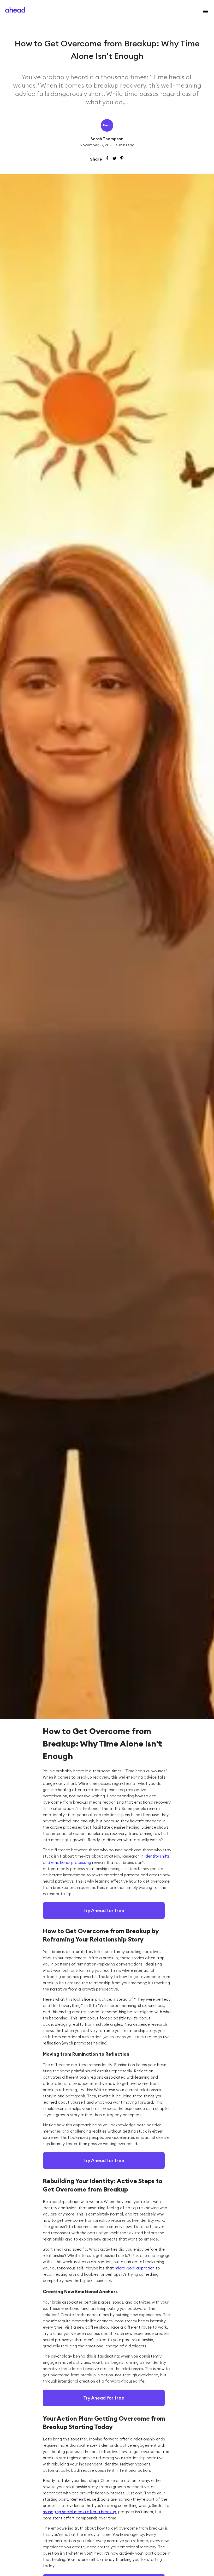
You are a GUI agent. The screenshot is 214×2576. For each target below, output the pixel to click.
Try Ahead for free (104, 1910)
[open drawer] (205, 11)
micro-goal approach (135, 2268)
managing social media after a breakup (79, 2512)
